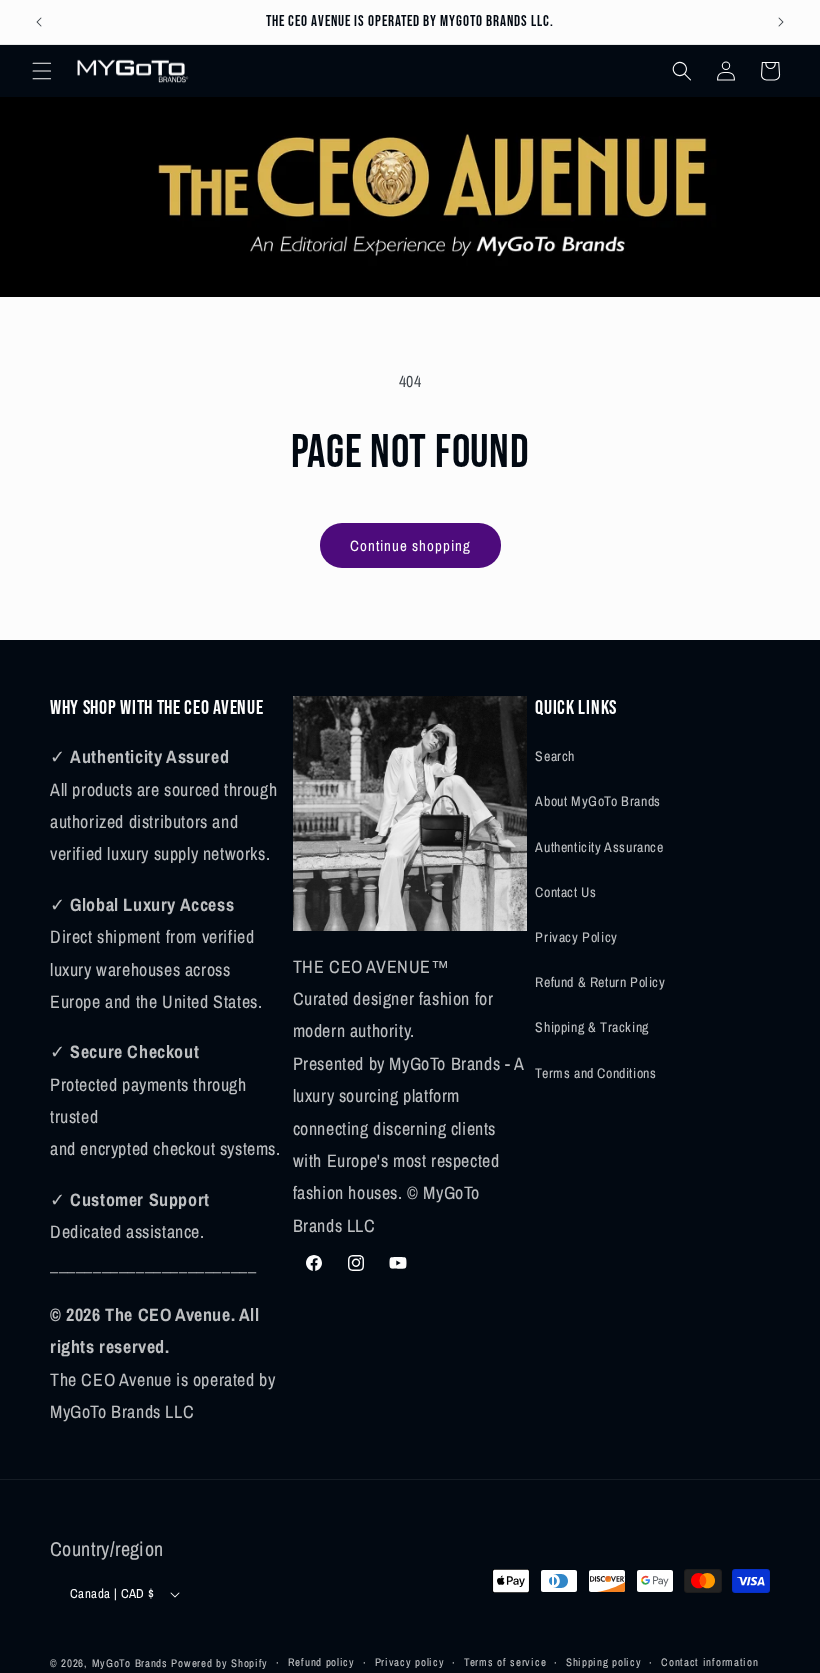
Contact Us (565, 892)
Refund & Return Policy (600, 982)
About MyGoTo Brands (597, 801)
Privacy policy (410, 1662)
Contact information (709, 1662)
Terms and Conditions (595, 1073)
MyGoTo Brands (130, 1663)
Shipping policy (604, 1662)
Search (555, 756)
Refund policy (321, 1662)
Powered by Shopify (219, 1663)
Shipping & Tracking (591, 1027)
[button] (42, 71)
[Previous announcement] (39, 22)
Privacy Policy (576, 937)
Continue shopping (410, 545)
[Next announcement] (781, 22)
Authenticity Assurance (599, 847)
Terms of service (505, 1662)
